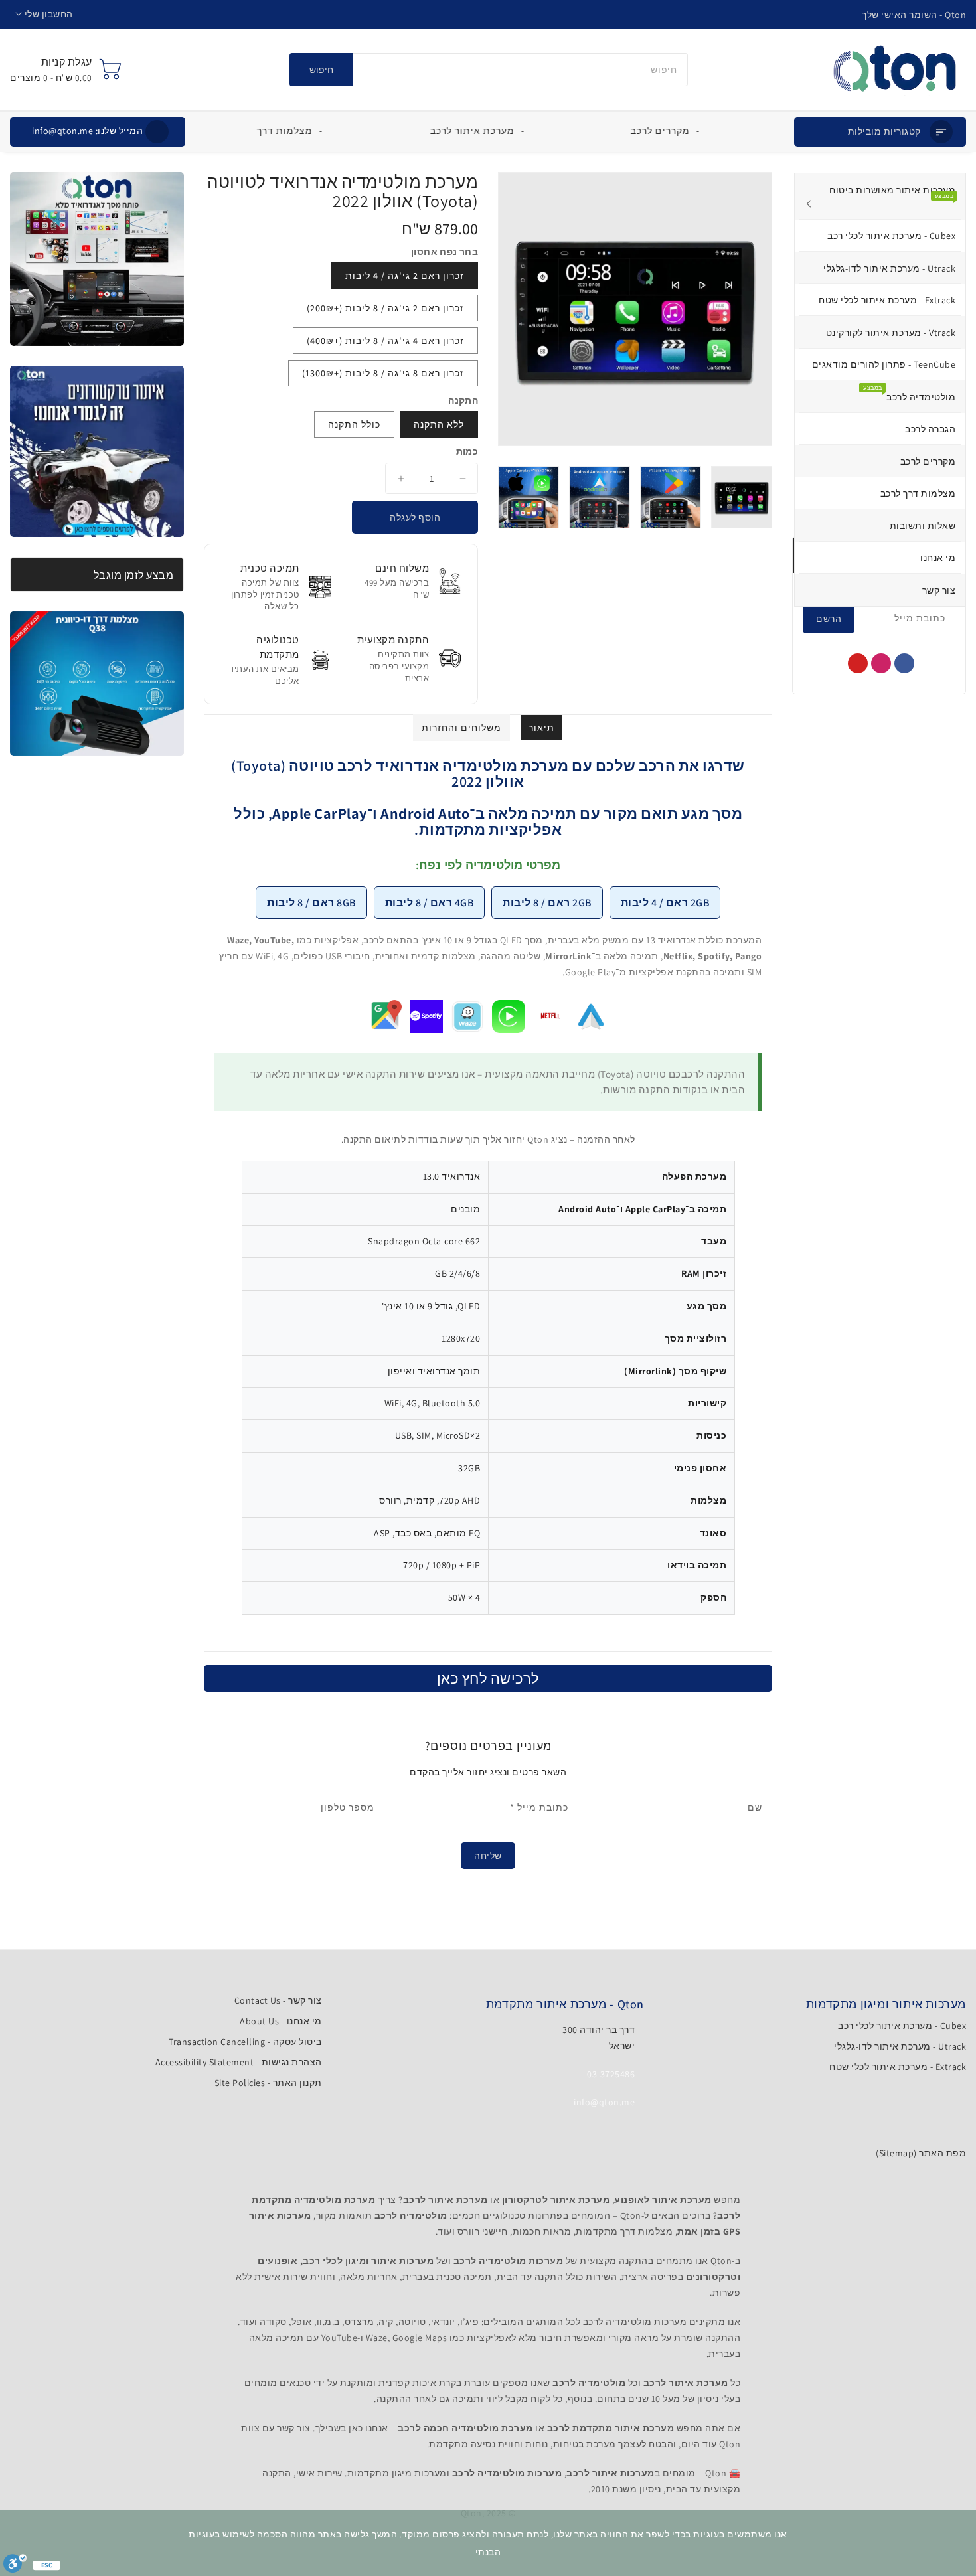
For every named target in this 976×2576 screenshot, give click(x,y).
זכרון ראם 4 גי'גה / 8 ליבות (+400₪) (385, 341)
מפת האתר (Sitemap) (921, 2153)
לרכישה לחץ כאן (488, 1678)
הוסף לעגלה (415, 517)
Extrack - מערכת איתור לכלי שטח (898, 2067)
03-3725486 (611, 2074)
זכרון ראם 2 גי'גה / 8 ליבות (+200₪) (385, 308)
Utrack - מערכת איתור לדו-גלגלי (900, 2046)
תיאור (541, 728)
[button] (44, 14)
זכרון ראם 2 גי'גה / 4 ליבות (405, 276)
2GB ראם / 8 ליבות (547, 903)
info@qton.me (87, 131)
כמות (467, 451)
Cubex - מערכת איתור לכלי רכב (902, 2026)
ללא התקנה (439, 424)
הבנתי (488, 2552)
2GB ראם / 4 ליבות (665, 903)
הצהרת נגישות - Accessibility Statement (239, 2062)
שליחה (488, 1856)
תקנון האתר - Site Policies (268, 2083)
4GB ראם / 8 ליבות (430, 903)
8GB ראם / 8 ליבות (311, 903)
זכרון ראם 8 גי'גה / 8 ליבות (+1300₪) (383, 373)
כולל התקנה (354, 424)
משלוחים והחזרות (461, 728)
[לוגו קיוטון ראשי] (895, 70)
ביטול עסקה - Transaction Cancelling (245, 2042)
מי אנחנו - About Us (281, 2021)
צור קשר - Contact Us (278, 2000)
